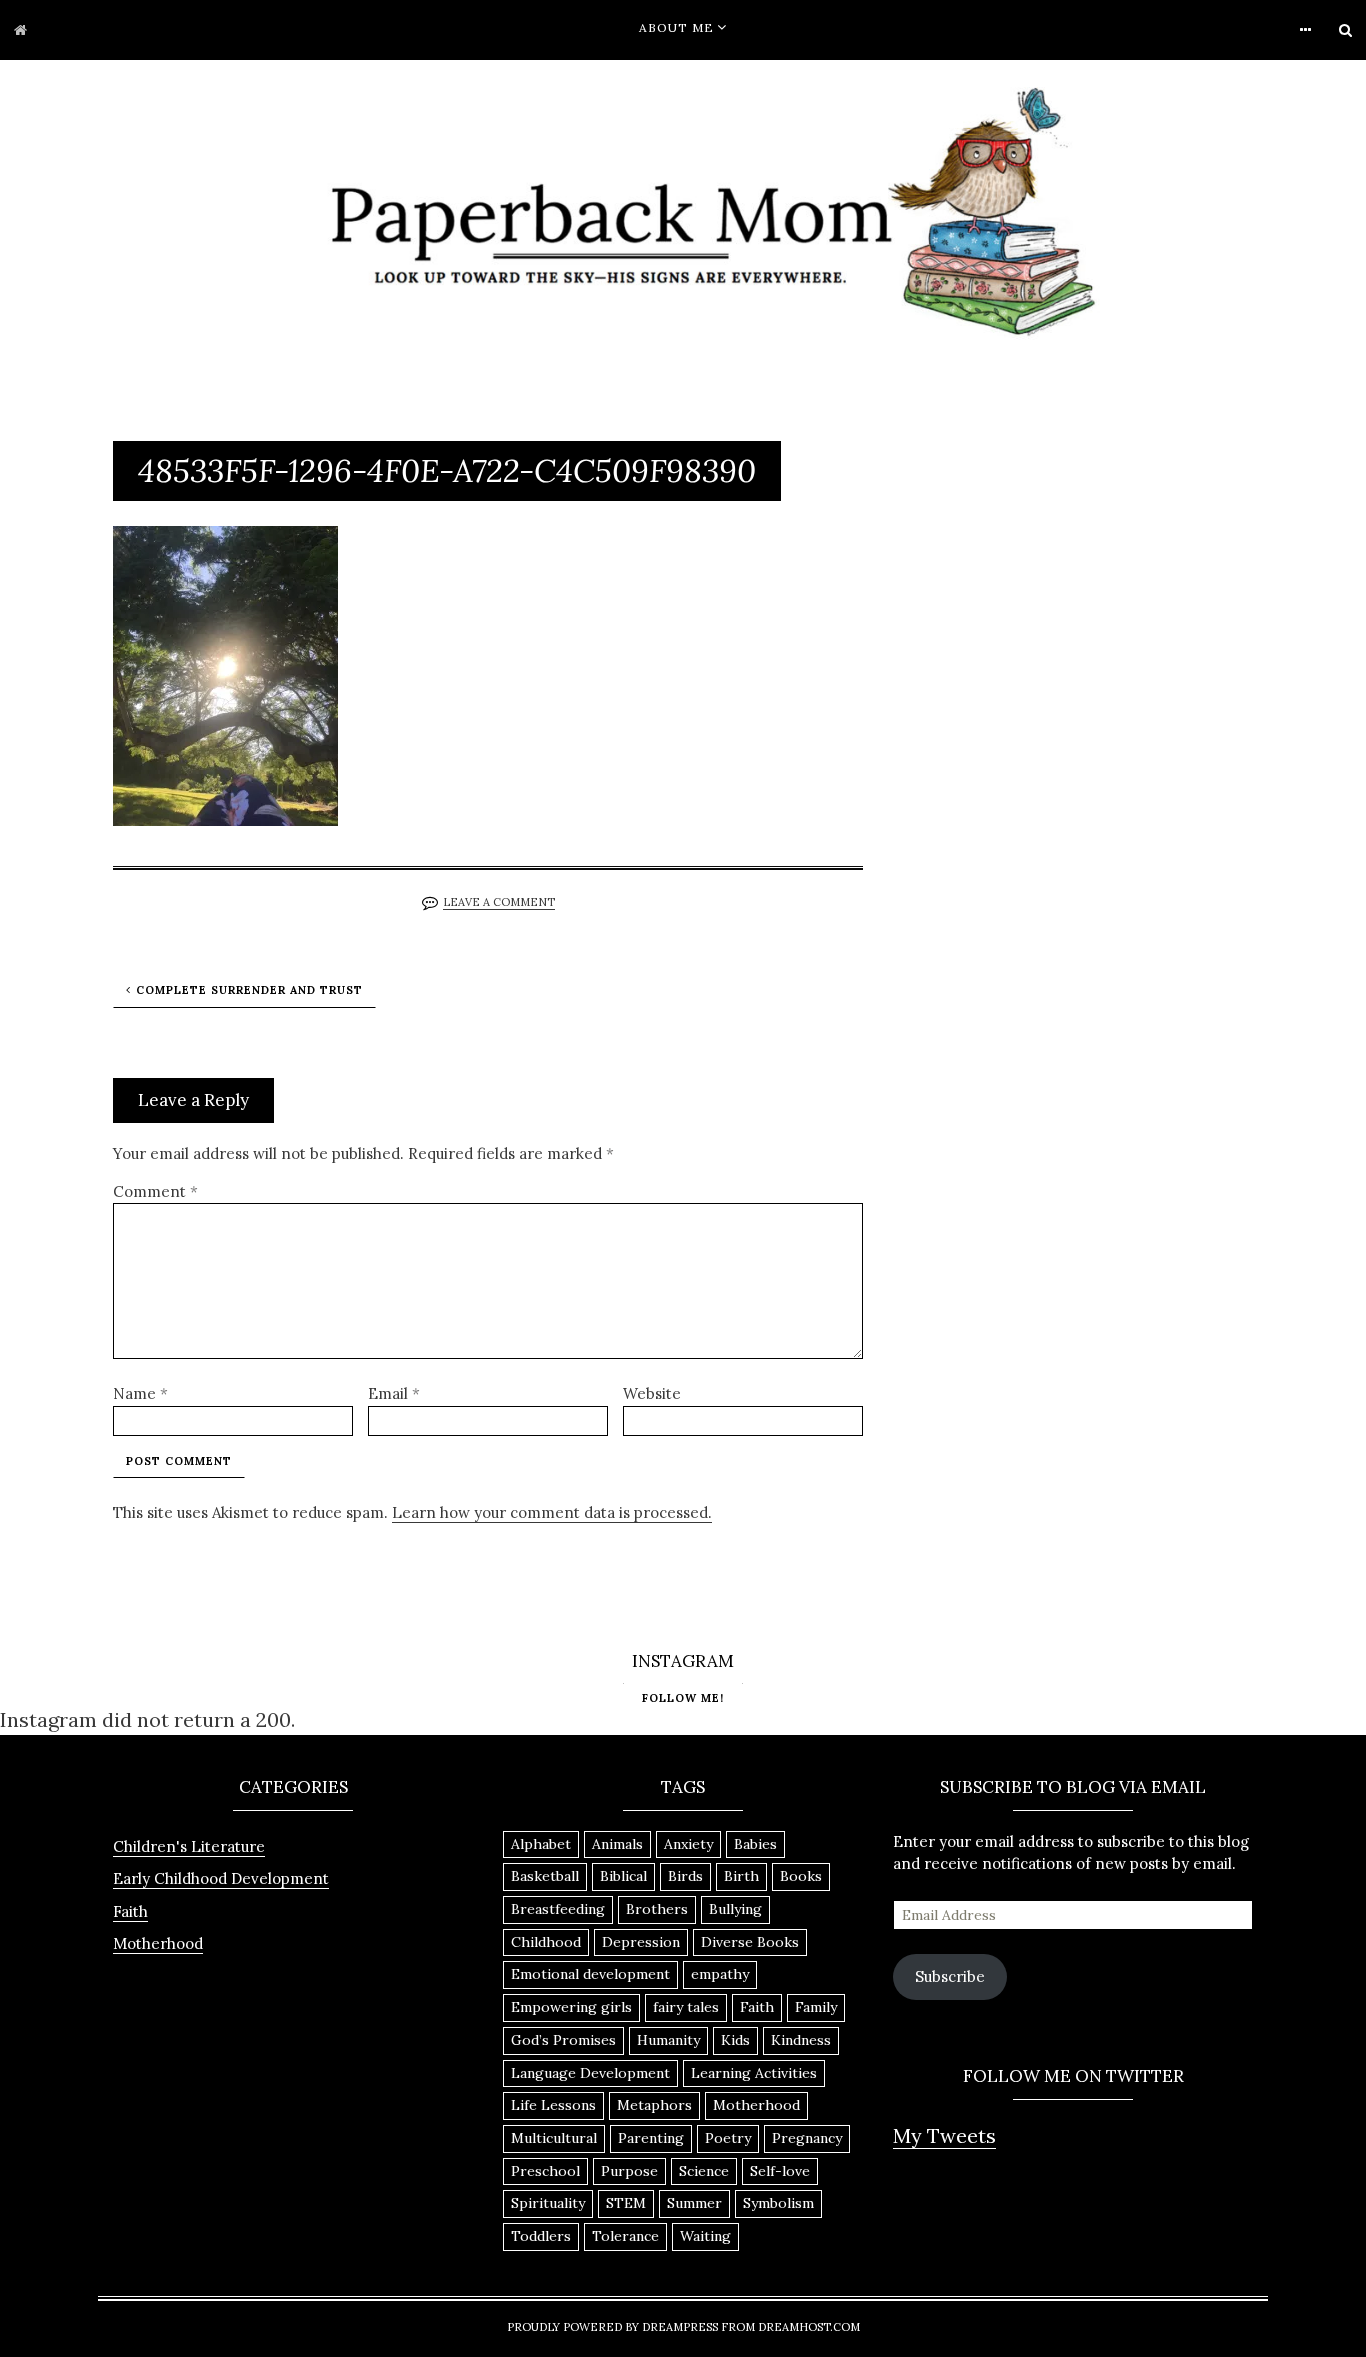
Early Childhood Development (221, 1878)
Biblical (623, 1876)
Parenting (651, 2138)
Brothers (657, 1909)
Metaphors (654, 2105)
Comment (155, 1191)
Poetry (728, 2138)
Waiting (705, 2236)
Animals (617, 1844)
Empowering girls (571, 2007)
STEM (626, 2203)
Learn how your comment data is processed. (552, 1512)
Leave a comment (499, 902)
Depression (641, 1942)
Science (704, 2171)
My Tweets (944, 2135)
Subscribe (950, 1976)
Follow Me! (683, 1698)
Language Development (590, 2073)
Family (816, 2007)
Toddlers (541, 2236)
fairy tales (686, 2007)
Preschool (545, 2171)
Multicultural (554, 2138)
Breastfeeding (558, 1909)
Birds (685, 1876)
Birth (741, 1876)
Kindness (801, 2040)
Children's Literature (189, 1846)
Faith (130, 1911)
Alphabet (541, 1844)
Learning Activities (754, 2073)
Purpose (629, 2171)
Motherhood (158, 1943)
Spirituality (548, 2203)
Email (394, 1393)
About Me (676, 27)
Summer (694, 2203)
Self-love (780, 2171)
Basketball (545, 1876)
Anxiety (688, 1844)
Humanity (668, 2040)
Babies (755, 1844)
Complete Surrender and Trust (249, 990)
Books (801, 1876)
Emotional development (590, 1974)
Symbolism (778, 2203)
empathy (720, 1974)
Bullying (735, 1909)
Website (652, 1393)
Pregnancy (807, 2138)
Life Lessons (553, 2105)
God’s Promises (563, 2040)
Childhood (546, 1942)
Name (140, 1393)
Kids (735, 2040)
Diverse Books (750, 1942)
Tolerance (625, 2236)
